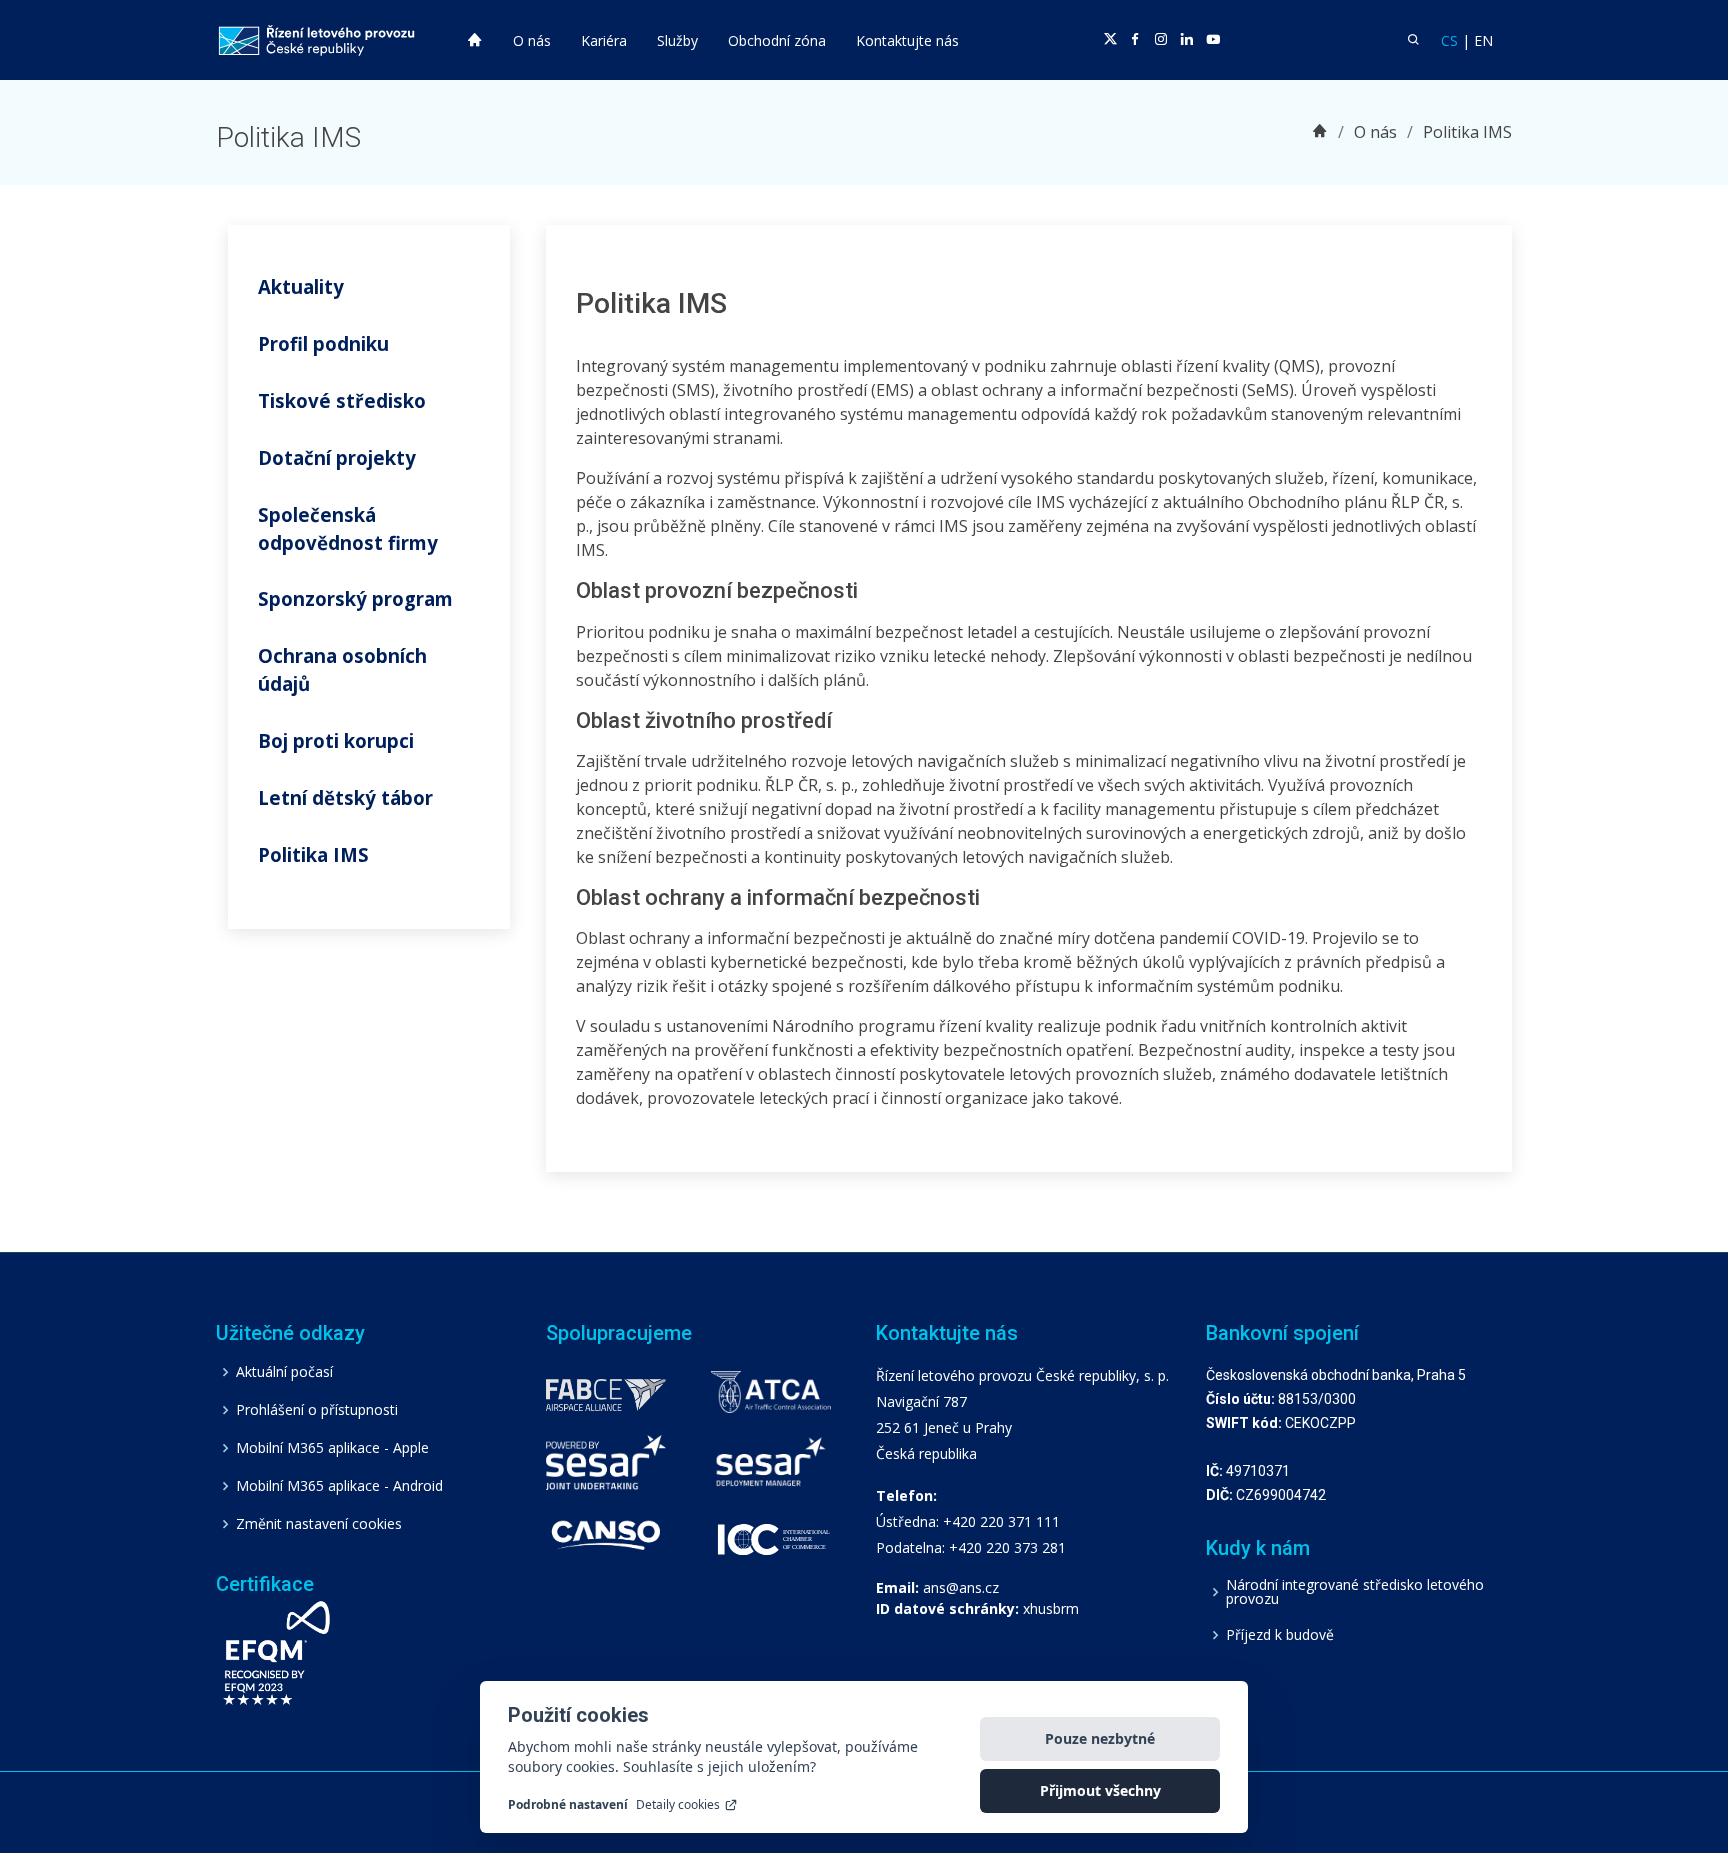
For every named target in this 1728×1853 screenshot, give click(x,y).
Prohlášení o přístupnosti (317, 1410)
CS (1449, 40)
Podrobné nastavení (568, 1805)
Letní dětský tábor (345, 797)
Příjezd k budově (1280, 1635)
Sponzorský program (355, 598)
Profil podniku (323, 343)
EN (1483, 40)
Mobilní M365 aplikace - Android (339, 1486)
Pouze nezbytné (1100, 1738)
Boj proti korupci (336, 740)
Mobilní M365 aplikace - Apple (332, 1448)
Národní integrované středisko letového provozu (1355, 1592)
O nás (532, 40)
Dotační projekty (337, 457)
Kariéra (604, 40)
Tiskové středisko (342, 400)
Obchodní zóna (777, 40)
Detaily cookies (678, 1805)
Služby (677, 40)
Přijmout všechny (1100, 1790)
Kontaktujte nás (907, 40)
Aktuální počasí (284, 1372)
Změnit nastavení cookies (319, 1524)
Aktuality (301, 286)
